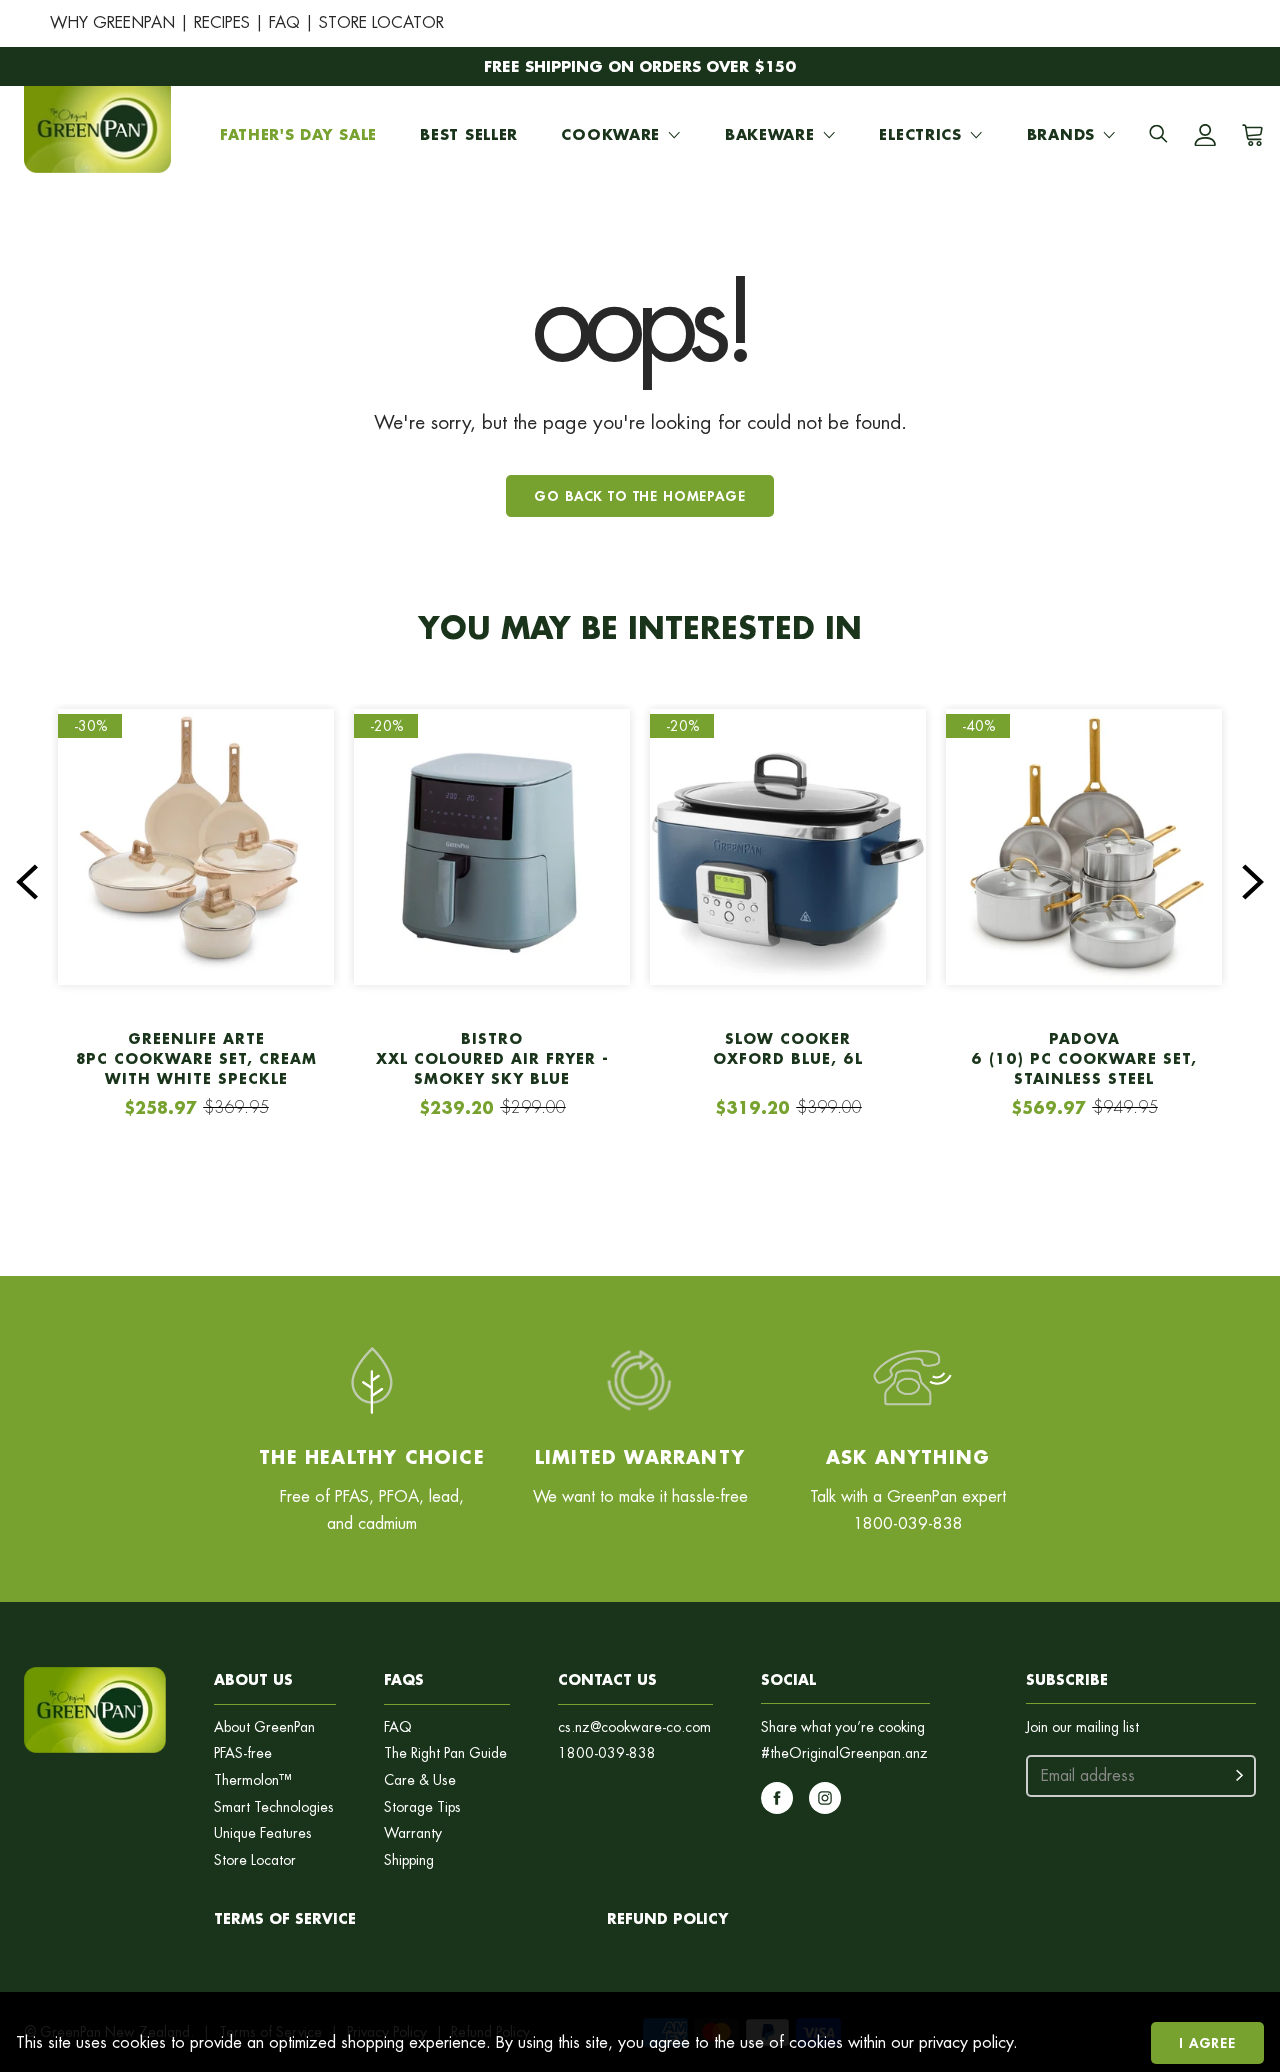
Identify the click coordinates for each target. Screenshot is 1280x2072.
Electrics (920, 134)
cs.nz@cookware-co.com (634, 1727)
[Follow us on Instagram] (825, 1798)
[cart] (1249, 135)
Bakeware (770, 134)
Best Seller (469, 134)
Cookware (610, 134)
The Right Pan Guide (445, 1753)
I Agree (1207, 2042)
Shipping (409, 1860)
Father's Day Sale (298, 134)
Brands (1061, 134)
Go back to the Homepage (639, 495)
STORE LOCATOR (381, 22)
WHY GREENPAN (112, 22)
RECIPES (222, 22)
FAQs (404, 1679)
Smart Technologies (274, 1807)
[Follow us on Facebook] (777, 1798)
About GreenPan (264, 1727)
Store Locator (255, 1860)
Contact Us (607, 1679)
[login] (1205, 135)
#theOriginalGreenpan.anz (844, 1753)
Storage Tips (422, 1807)
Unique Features (263, 1833)
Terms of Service (285, 1918)
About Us (253, 1679)
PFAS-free (243, 1753)
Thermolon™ (253, 1780)
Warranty (413, 1833)
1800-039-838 (607, 1753)
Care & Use (420, 1780)
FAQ (284, 22)
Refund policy (667, 1918)
